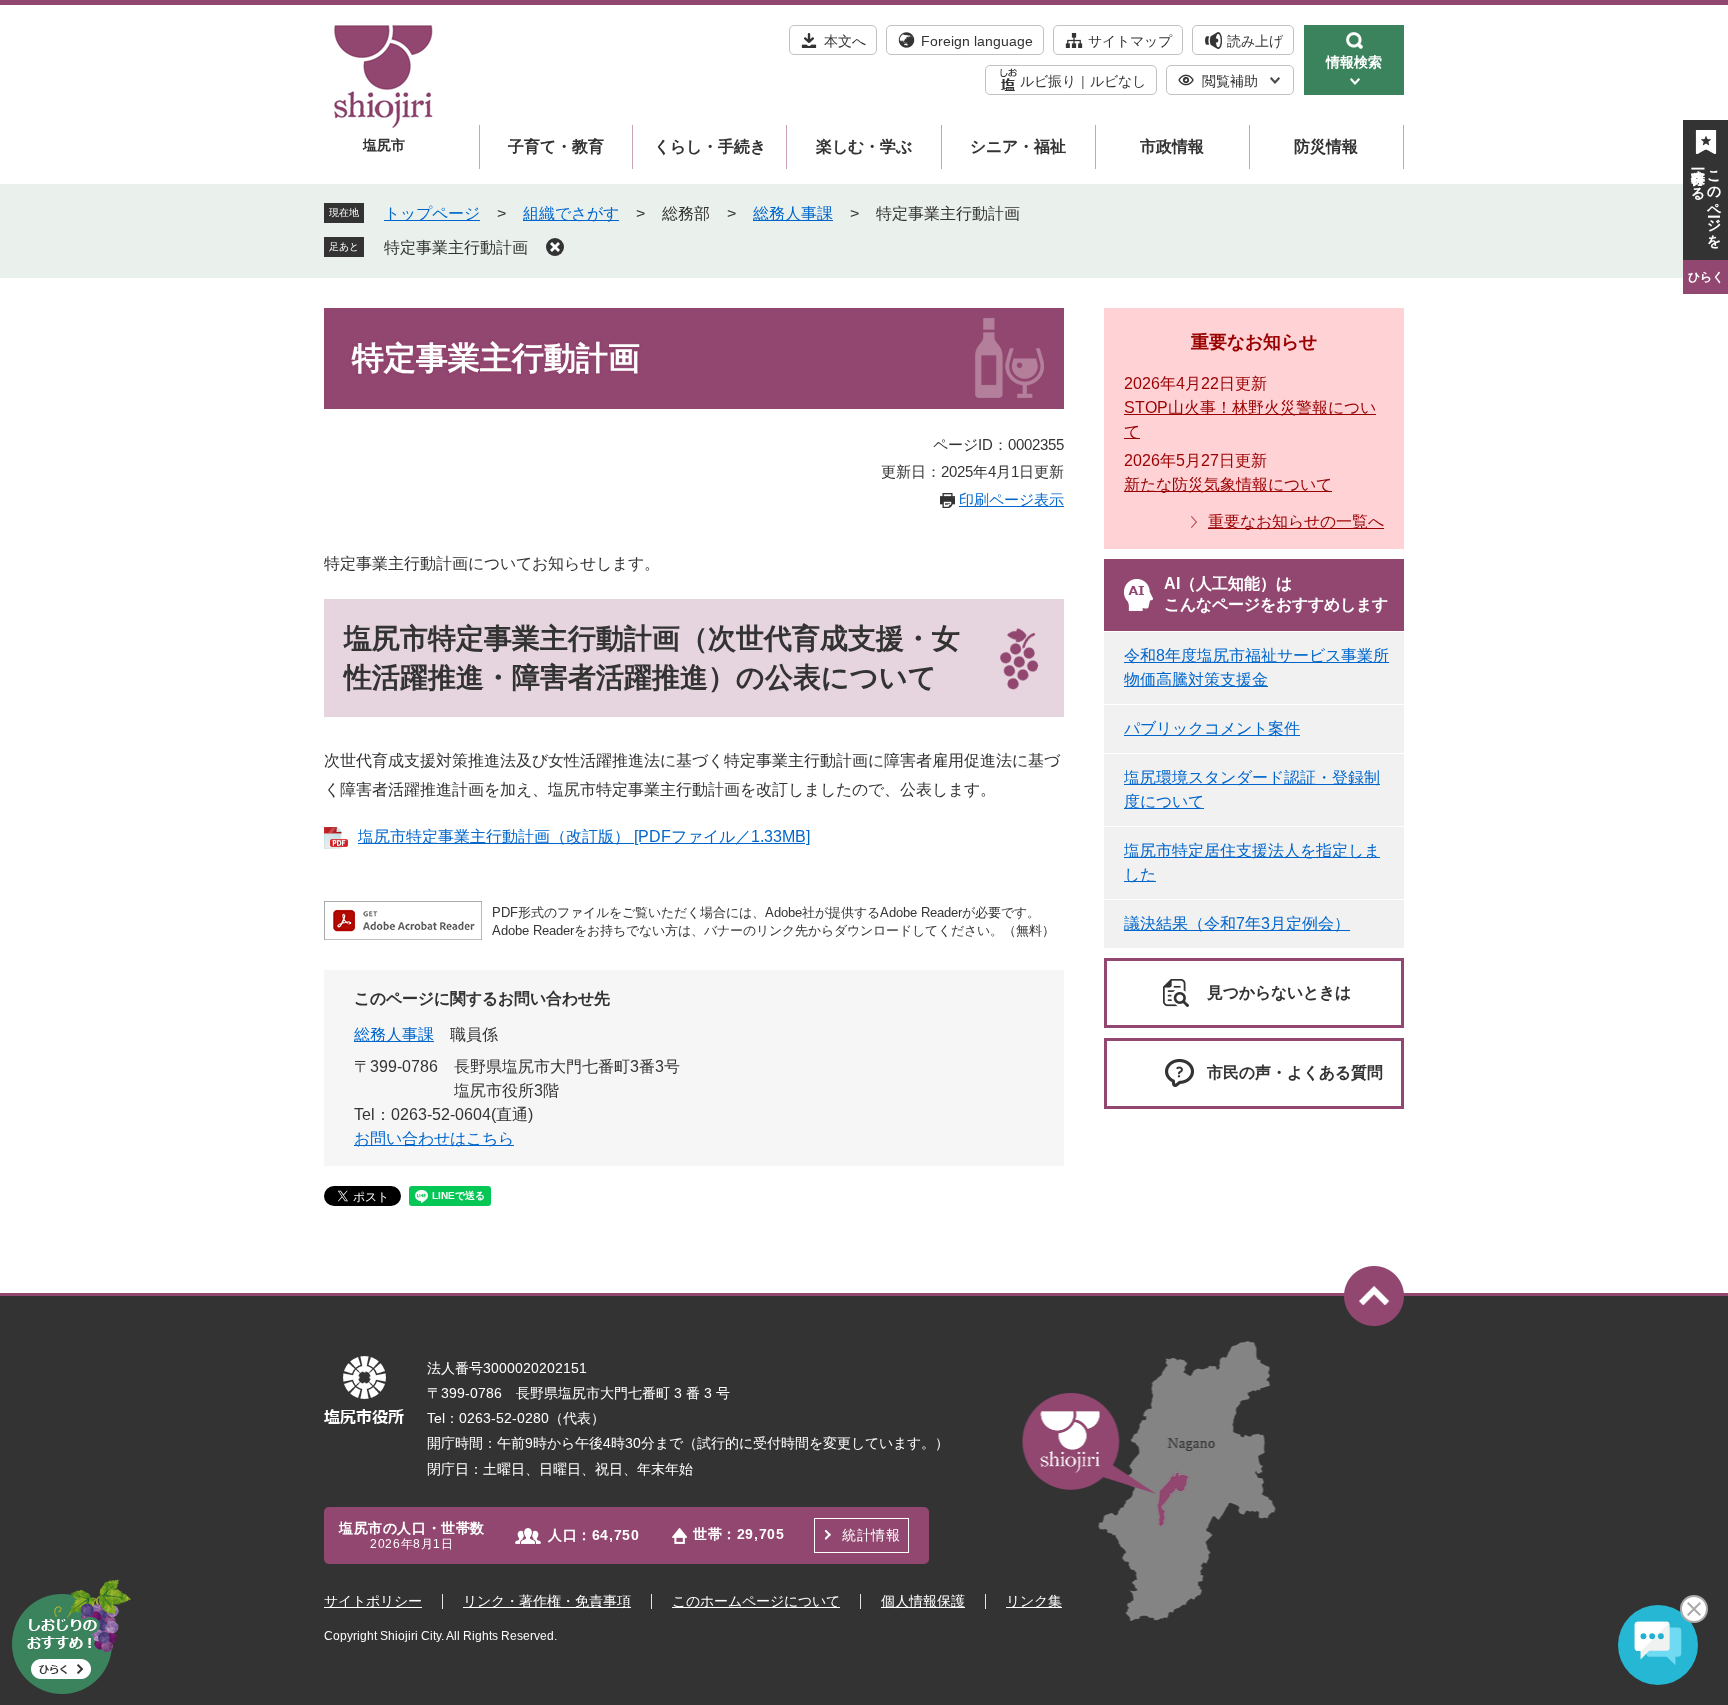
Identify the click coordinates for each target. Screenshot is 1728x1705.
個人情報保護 (923, 1601)
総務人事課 (793, 213)
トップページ (432, 213)
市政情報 (1172, 146)
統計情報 (871, 1535)
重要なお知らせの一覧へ (1296, 521)
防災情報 (1326, 146)
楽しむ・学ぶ (864, 146)
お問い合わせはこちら (434, 1138)
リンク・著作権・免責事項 (547, 1601)
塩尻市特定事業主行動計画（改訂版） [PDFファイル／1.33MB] (584, 836)
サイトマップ (1130, 41)
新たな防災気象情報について (1228, 484)
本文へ (845, 41)
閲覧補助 (1230, 81)
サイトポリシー (373, 1601)
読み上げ (1255, 41)
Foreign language (977, 41)
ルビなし (1118, 81)
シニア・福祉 (1018, 146)
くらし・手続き (710, 146)
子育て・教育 (556, 146)
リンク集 (1034, 1601)
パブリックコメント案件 (1212, 728)
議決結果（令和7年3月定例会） (1237, 923)
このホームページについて (756, 1601)
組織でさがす (571, 213)
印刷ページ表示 (1011, 499)
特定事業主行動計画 (456, 247)
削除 (555, 247)
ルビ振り (1048, 81)
